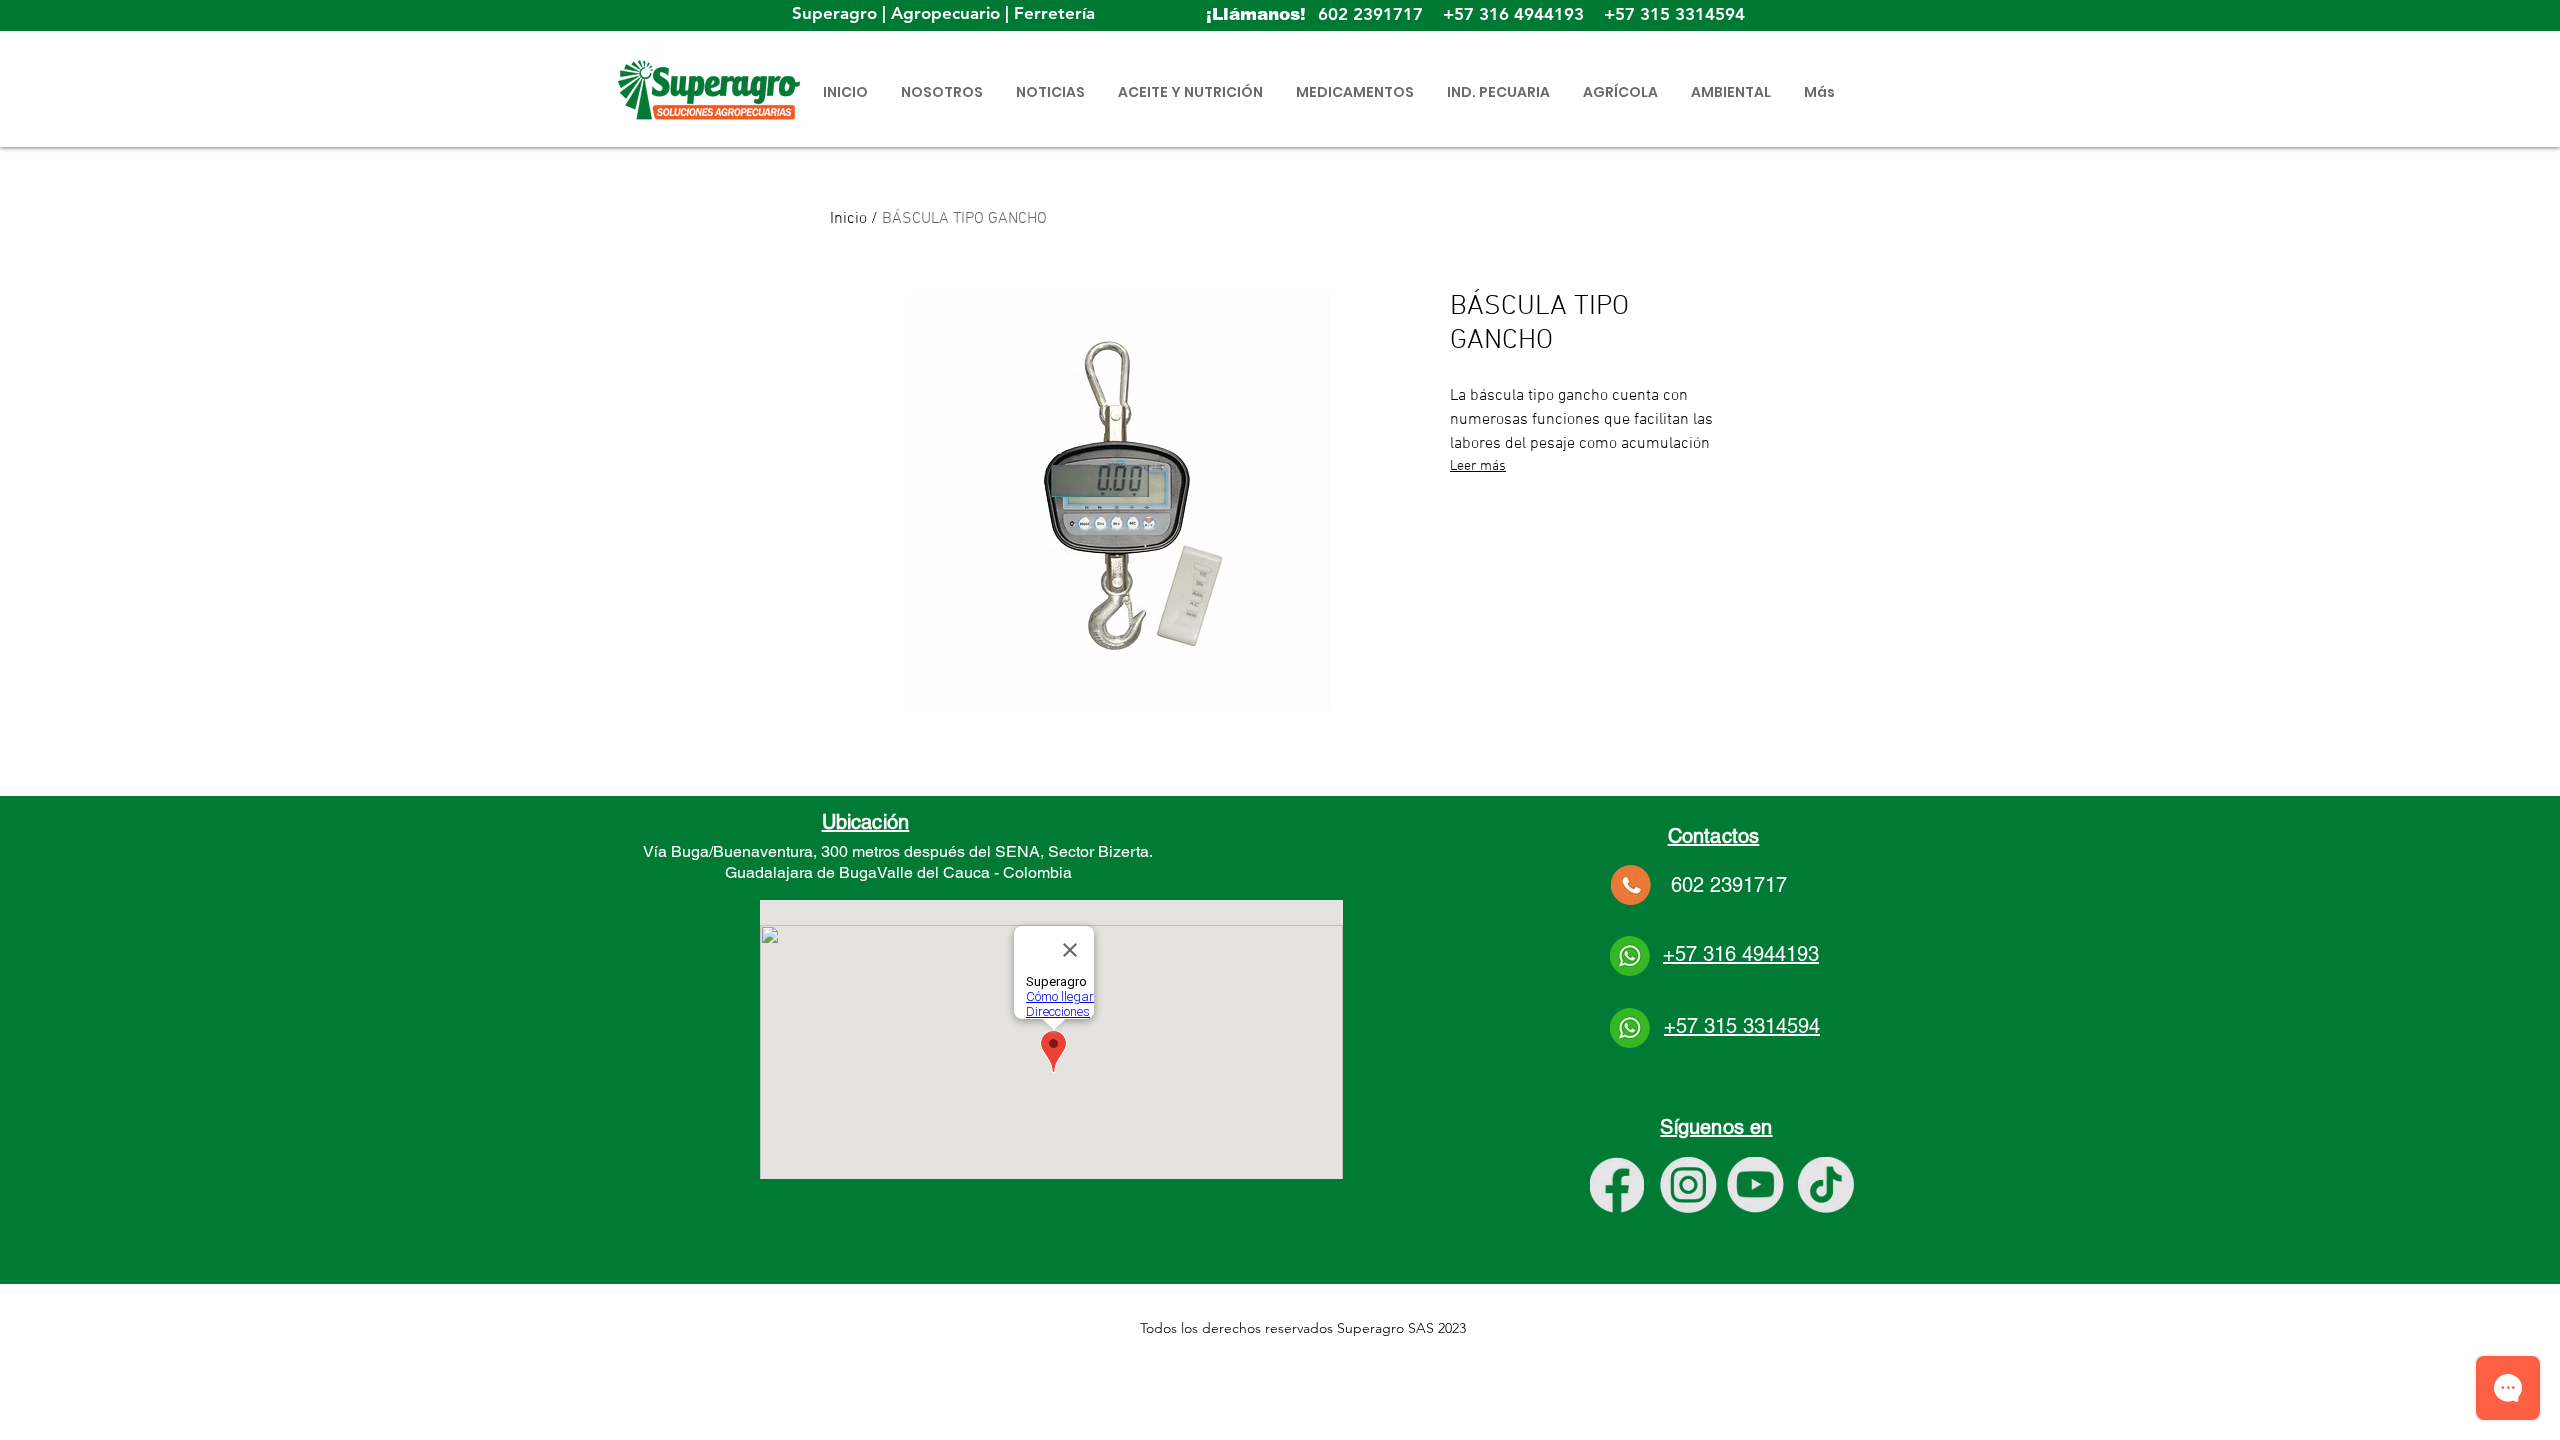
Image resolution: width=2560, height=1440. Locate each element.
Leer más (1478, 466)
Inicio (848, 219)
